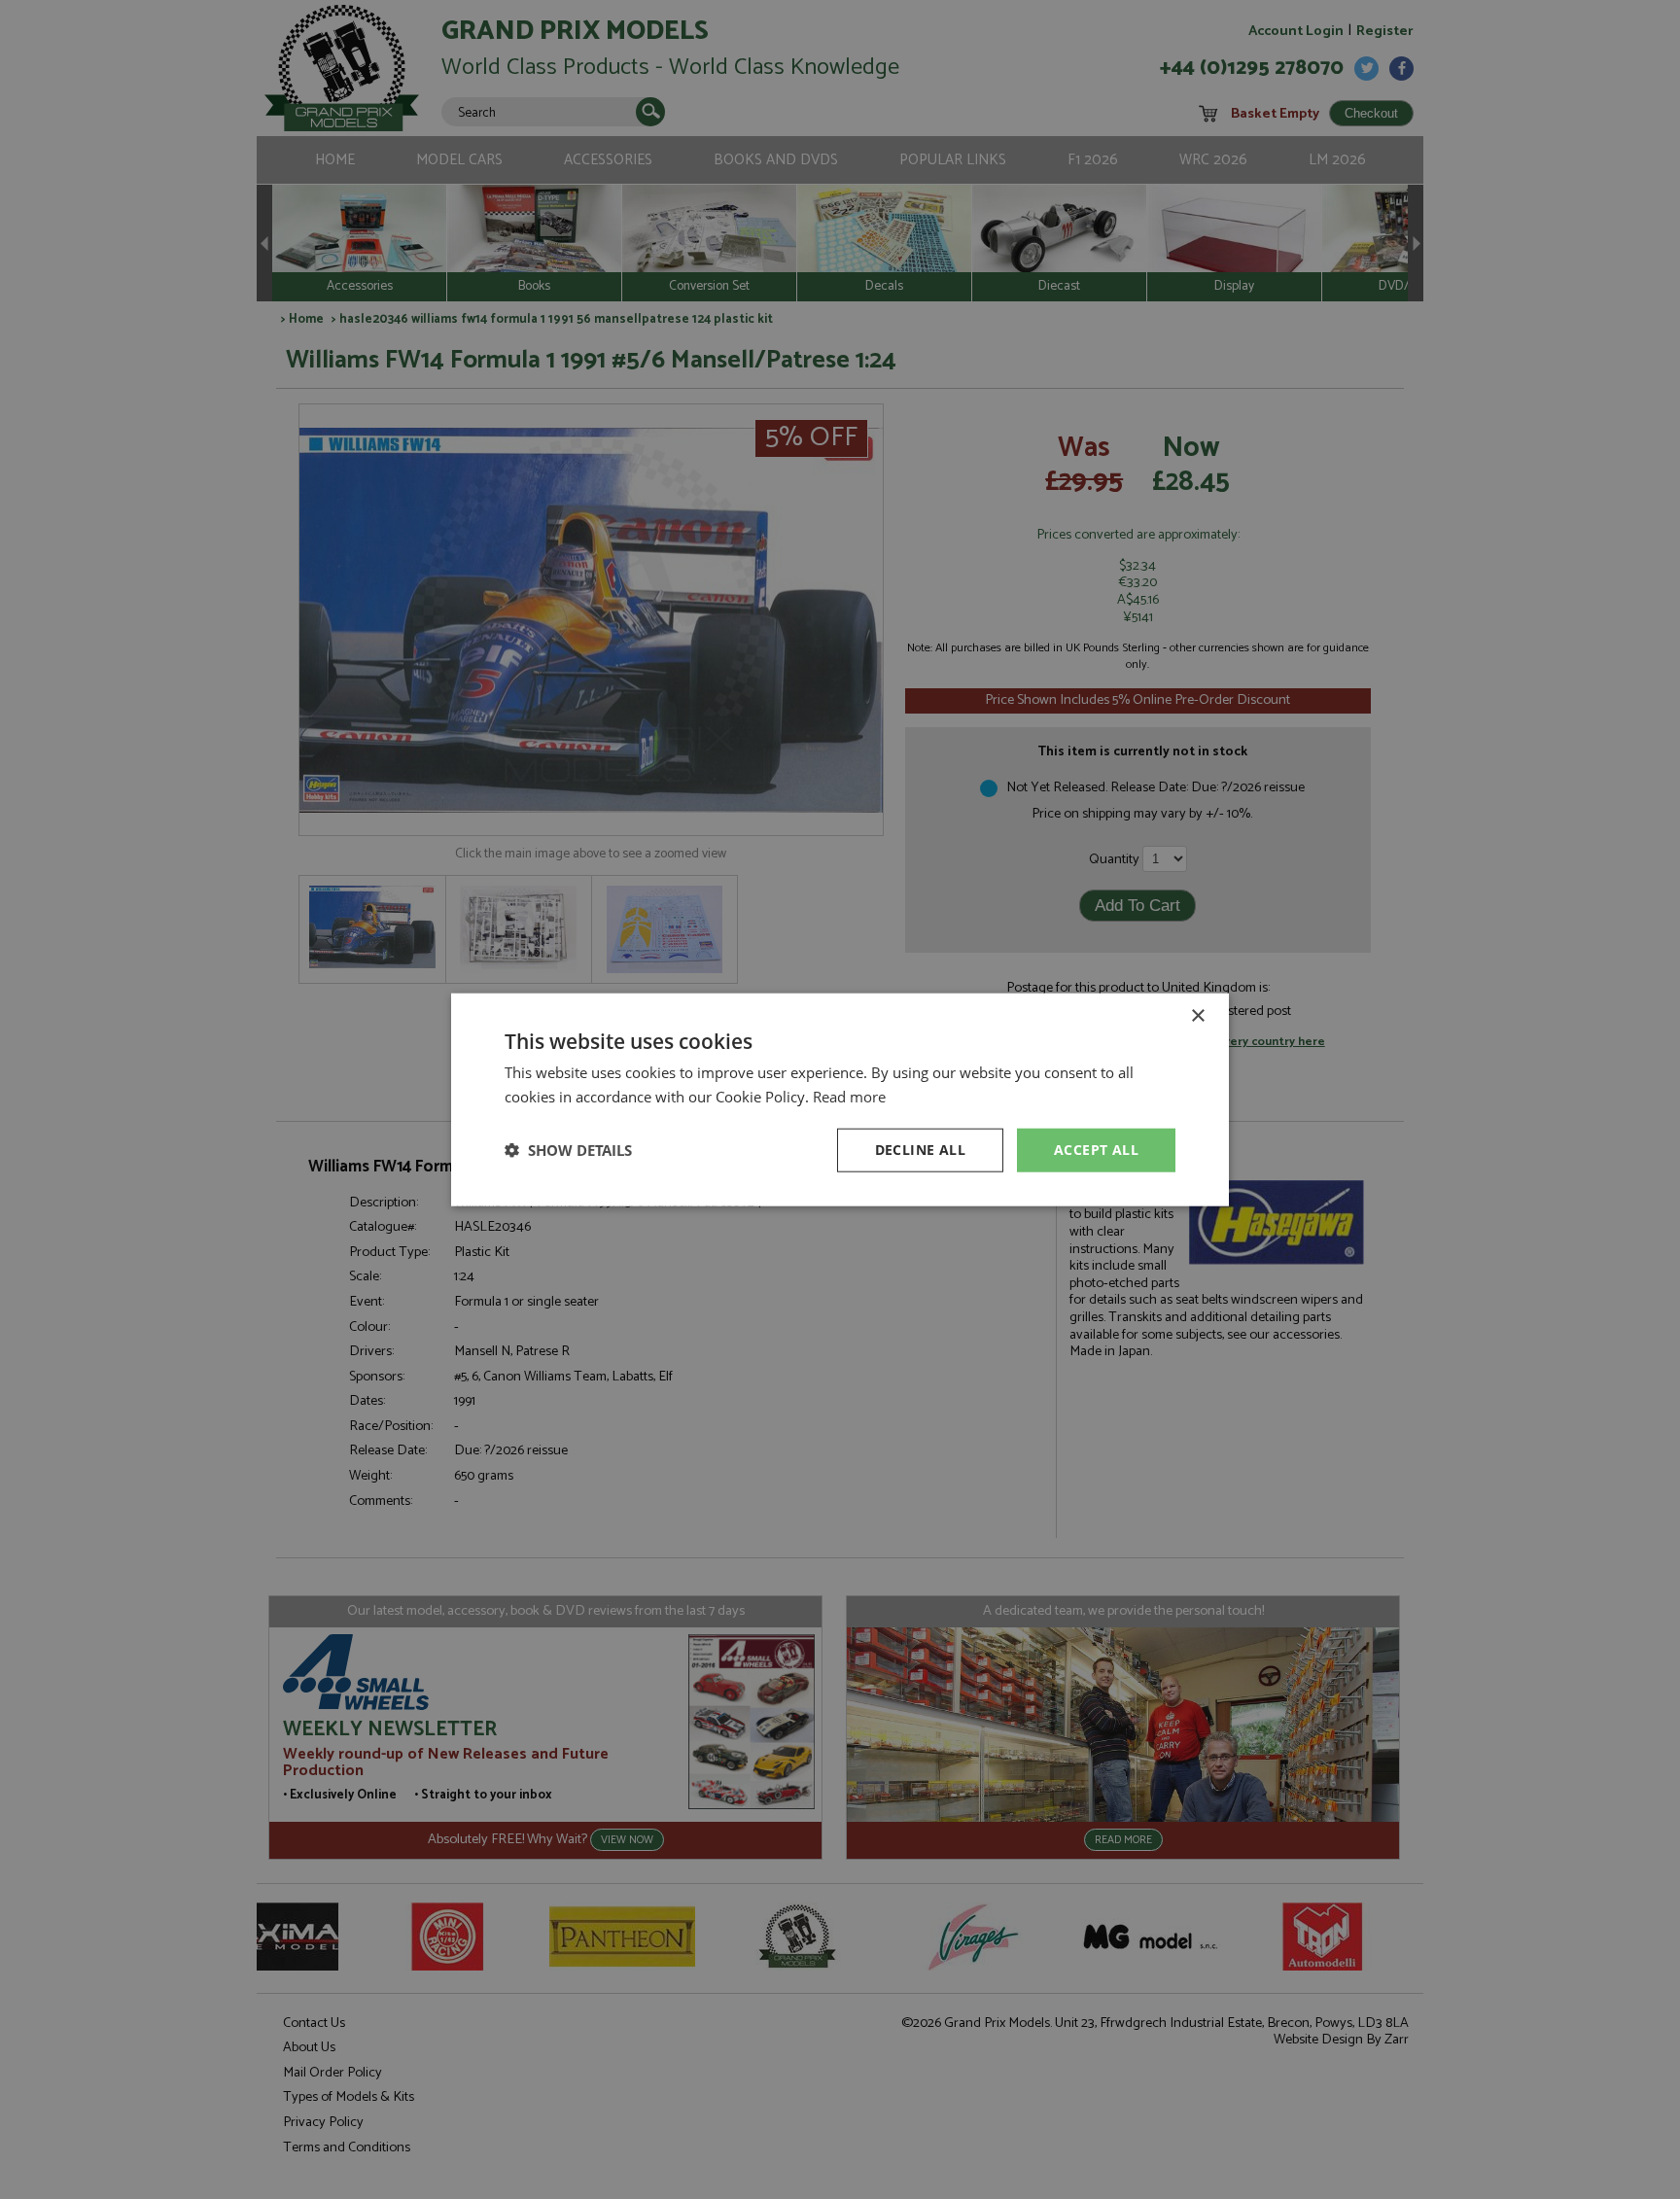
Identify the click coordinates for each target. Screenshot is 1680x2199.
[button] (568, 1150)
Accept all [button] (1096, 1150)
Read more (849, 1097)
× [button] (1197, 1016)
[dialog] (840, 1099)
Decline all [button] (920, 1150)
